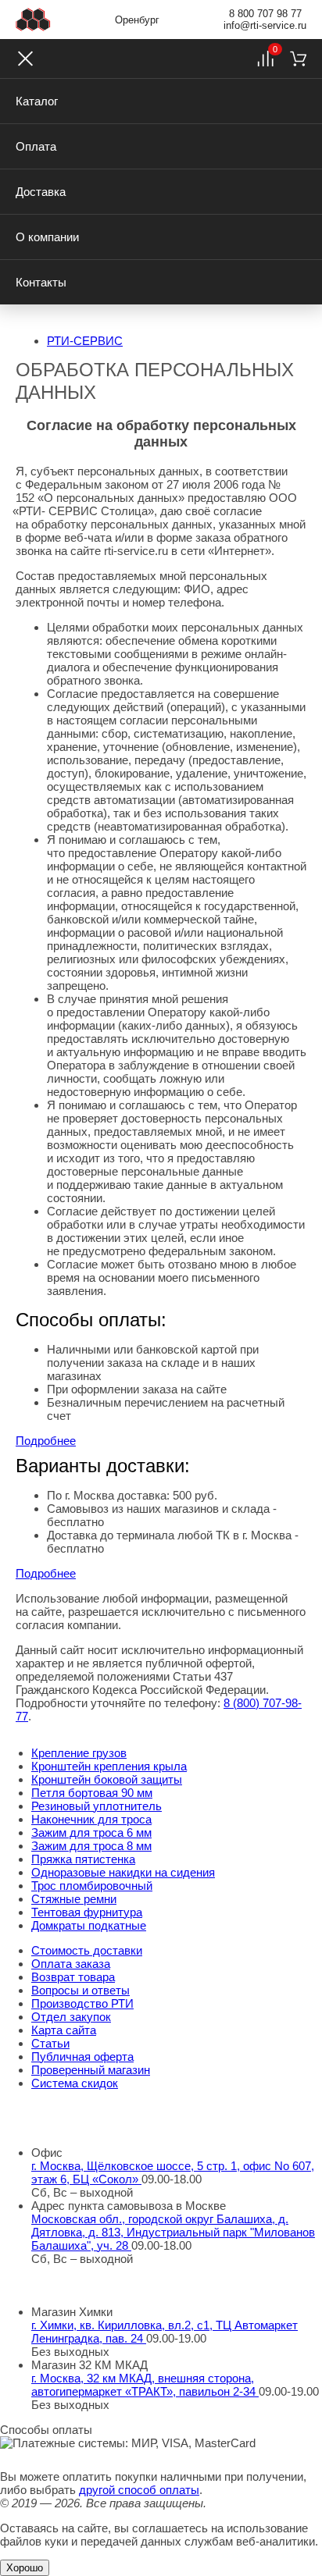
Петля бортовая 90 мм (92, 1793)
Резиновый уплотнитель (97, 1806)
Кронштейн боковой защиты (107, 1779)
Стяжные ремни (74, 1899)
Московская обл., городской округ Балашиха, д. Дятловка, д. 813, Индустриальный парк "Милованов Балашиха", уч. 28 (173, 2232)
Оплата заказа (71, 1964)
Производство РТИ (82, 2003)
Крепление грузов (79, 1753)
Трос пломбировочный (92, 1886)
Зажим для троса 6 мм (91, 1832)
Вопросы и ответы (80, 1990)
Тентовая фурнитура (87, 1912)
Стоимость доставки (87, 1950)
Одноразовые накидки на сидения (123, 1872)
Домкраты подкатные (89, 1925)
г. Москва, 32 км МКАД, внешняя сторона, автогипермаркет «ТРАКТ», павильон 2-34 (145, 2385)
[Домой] (33, 20)
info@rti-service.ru (265, 25)
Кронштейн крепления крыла (109, 1766)
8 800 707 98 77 (265, 14)
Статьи (50, 2043)
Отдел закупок (71, 2017)
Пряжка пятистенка (83, 1859)
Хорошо (25, 2568)
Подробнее (46, 1441)
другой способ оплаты (139, 2490)
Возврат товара (73, 1977)
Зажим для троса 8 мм (91, 1846)
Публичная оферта (82, 2057)
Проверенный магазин (91, 2070)
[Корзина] (298, 59)
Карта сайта (64, 2030)
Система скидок (75, 2083)
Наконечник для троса (91, 1819)
